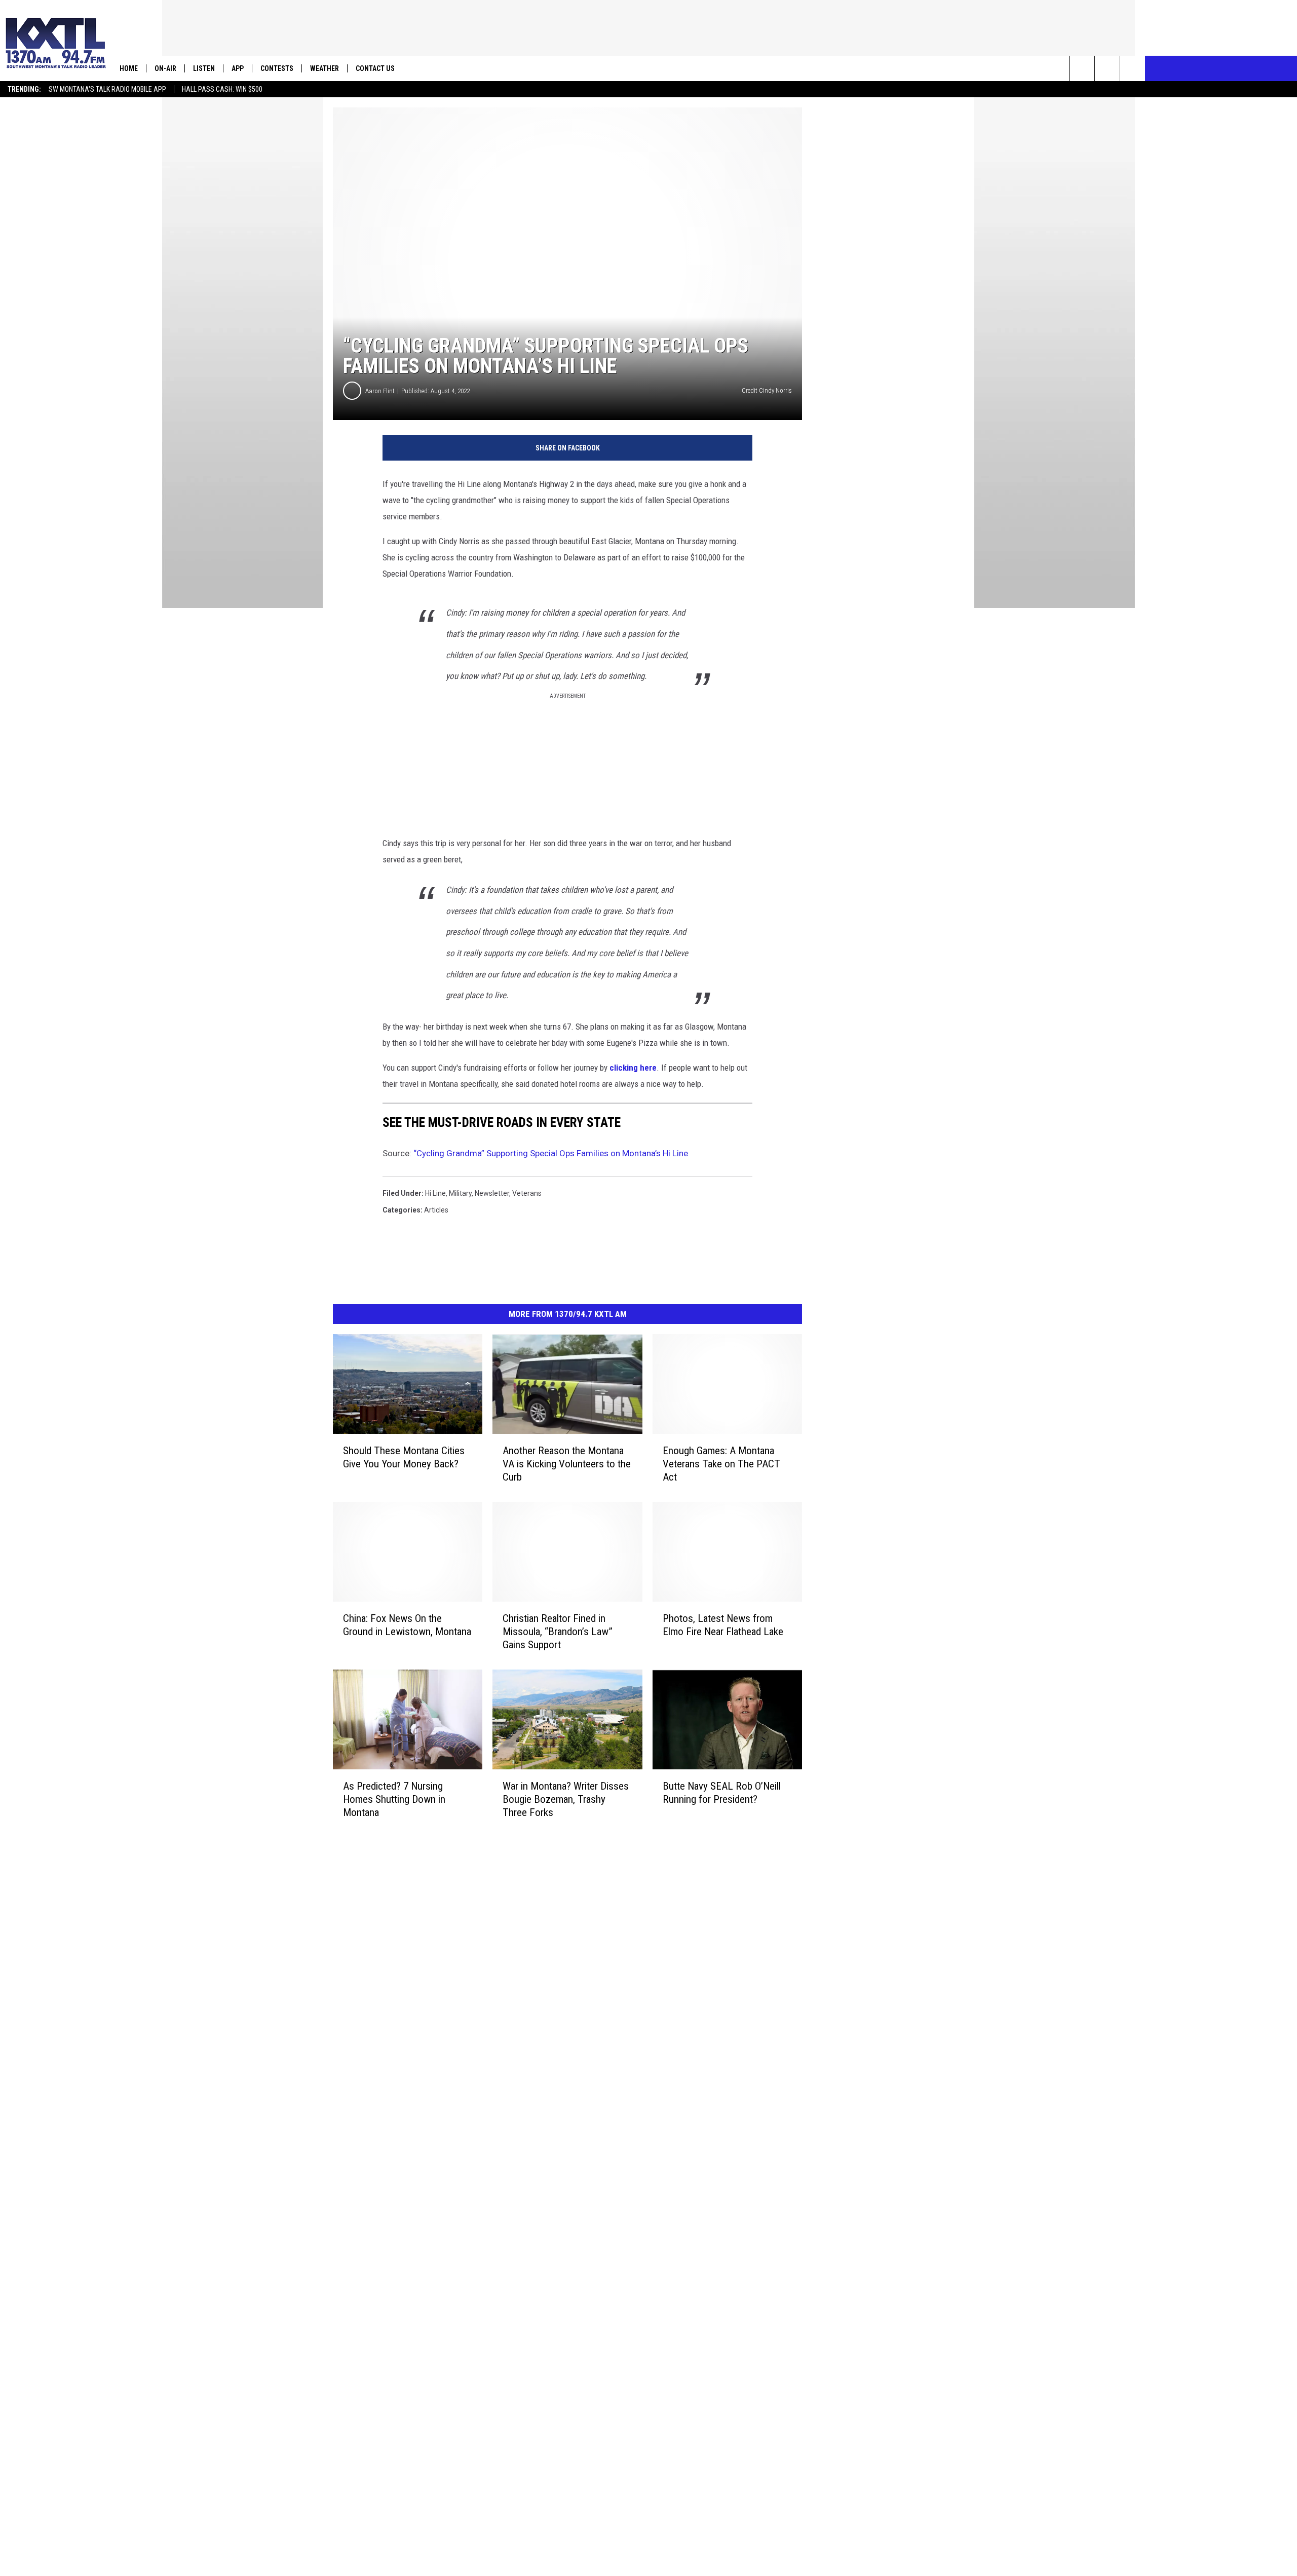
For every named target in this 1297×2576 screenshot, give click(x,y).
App (238, 68)
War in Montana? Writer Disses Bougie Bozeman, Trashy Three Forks (566, 1799)
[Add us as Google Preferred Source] (1107, 68)
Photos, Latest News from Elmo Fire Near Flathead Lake (723, 1625)
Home (129, 68)
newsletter (492, 1193)
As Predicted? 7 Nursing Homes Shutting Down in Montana (394, 1799)
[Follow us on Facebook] (1133, 68)
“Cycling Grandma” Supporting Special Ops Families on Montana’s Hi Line (551, 1153)
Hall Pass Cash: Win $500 (222, 89)
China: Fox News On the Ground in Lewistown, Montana (407, 1625)
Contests (277, 68)
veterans (527, 1193)
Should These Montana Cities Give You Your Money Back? (404, 1457)
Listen (204, 68)
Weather (325, 68)
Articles (436, 1210)
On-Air (165, 68)
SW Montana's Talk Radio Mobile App (107, 89)
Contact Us (375, 68)
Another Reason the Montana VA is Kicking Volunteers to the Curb (567, 1464)
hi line (435, 1193)
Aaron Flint (380, 391)
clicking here (633, 1068)
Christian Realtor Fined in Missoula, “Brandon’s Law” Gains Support (558, 1632)
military (460, 1193)
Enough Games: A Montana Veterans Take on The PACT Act (721, 1464)
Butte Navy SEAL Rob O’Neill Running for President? (722, 1793)
